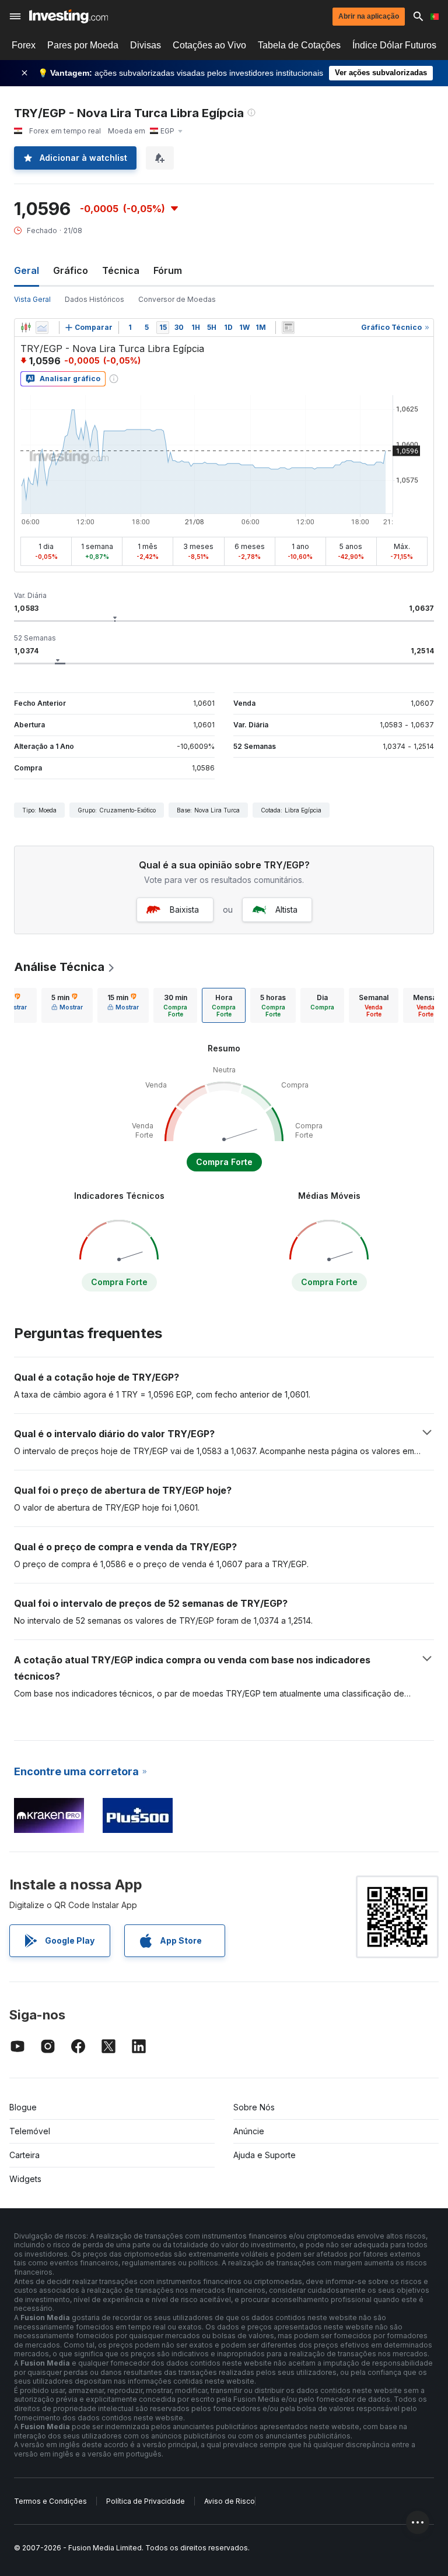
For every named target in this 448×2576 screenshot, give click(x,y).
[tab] (67, 1005)
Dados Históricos (94, 299)
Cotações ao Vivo (209, 45)
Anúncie (249, 2131)
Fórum (168, 270)
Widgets (25, 2179)
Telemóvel (30, 2131)
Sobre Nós (254, 2107)
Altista (286, 909)
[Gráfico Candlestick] (26, 328)
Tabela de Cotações (299, 45)
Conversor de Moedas (177, 299)
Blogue (23, 2107)
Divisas (146, 45)
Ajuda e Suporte (265, 2155)
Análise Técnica (59, 967)
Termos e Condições (50, 2501)
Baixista (184, 909)
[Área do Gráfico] (42, 328)
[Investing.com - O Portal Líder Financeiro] (69, 16)
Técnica (121, 270)
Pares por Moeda (83, 45)
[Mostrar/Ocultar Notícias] (288, 328)
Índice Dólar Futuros (394, 45)
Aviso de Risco (230, 2501)
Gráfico (71, 270)
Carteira (24, 2155)
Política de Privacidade (146, 2501)
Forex (24, 45)
